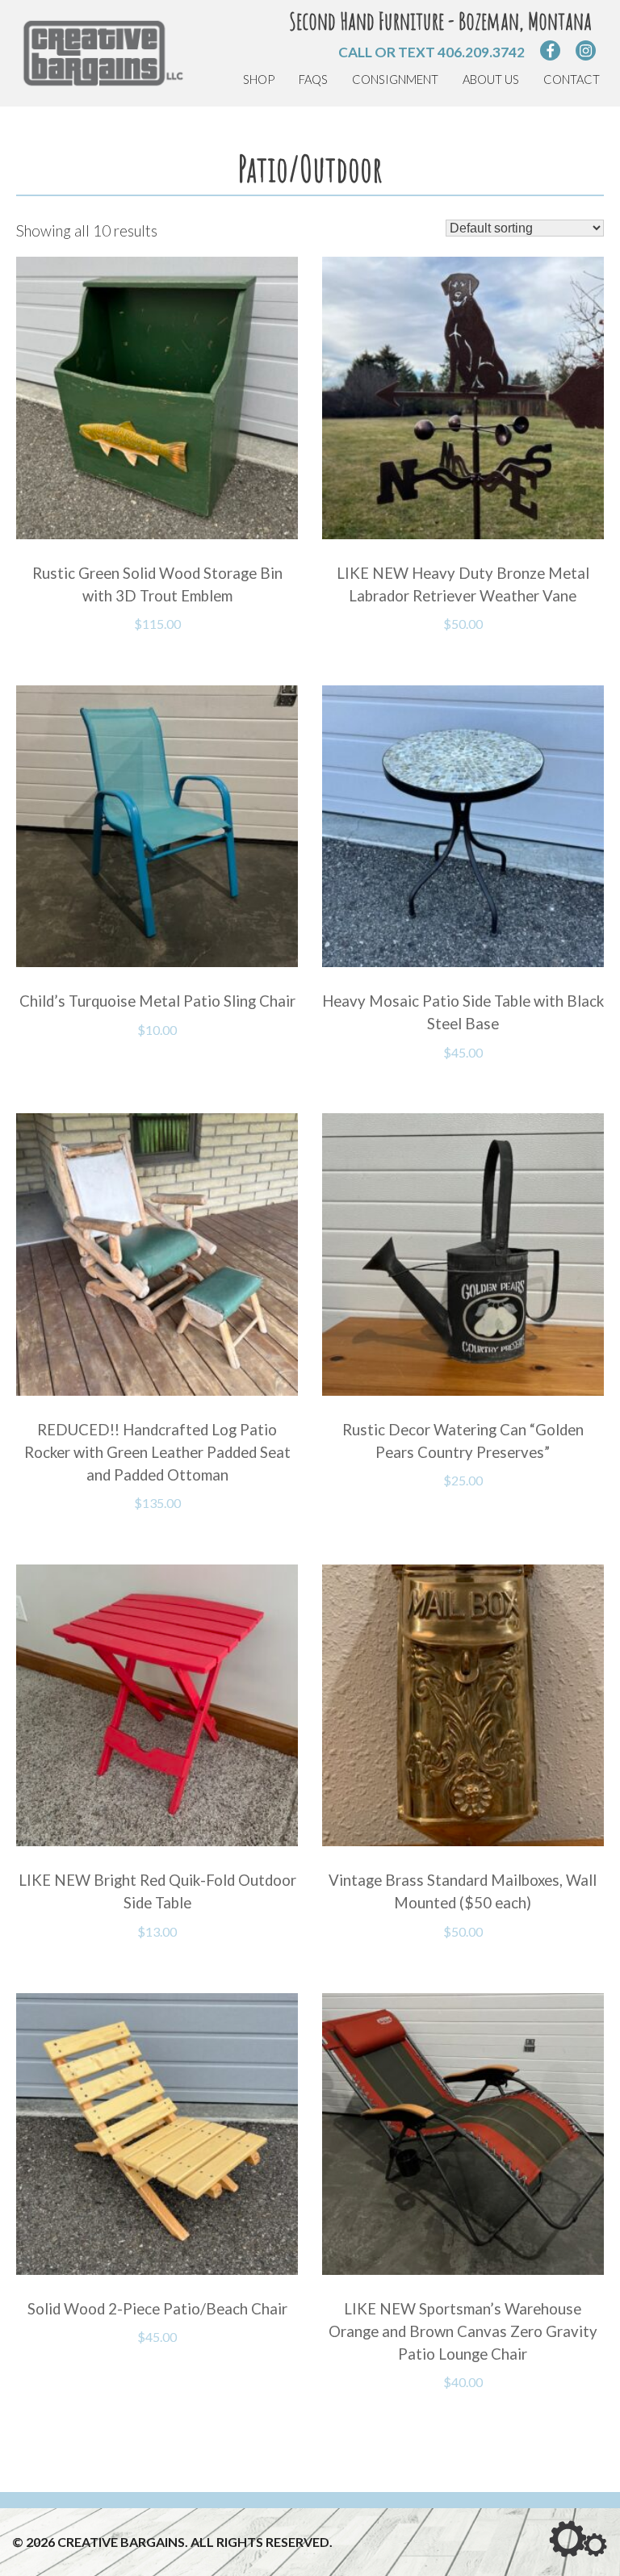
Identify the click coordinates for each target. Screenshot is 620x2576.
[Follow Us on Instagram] (586, 50)
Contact (572, 80)
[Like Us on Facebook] (550, 50)
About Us (491, 80)
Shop (259, 80)
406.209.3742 (481, 52)
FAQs (313, 80)
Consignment (395, 80)
